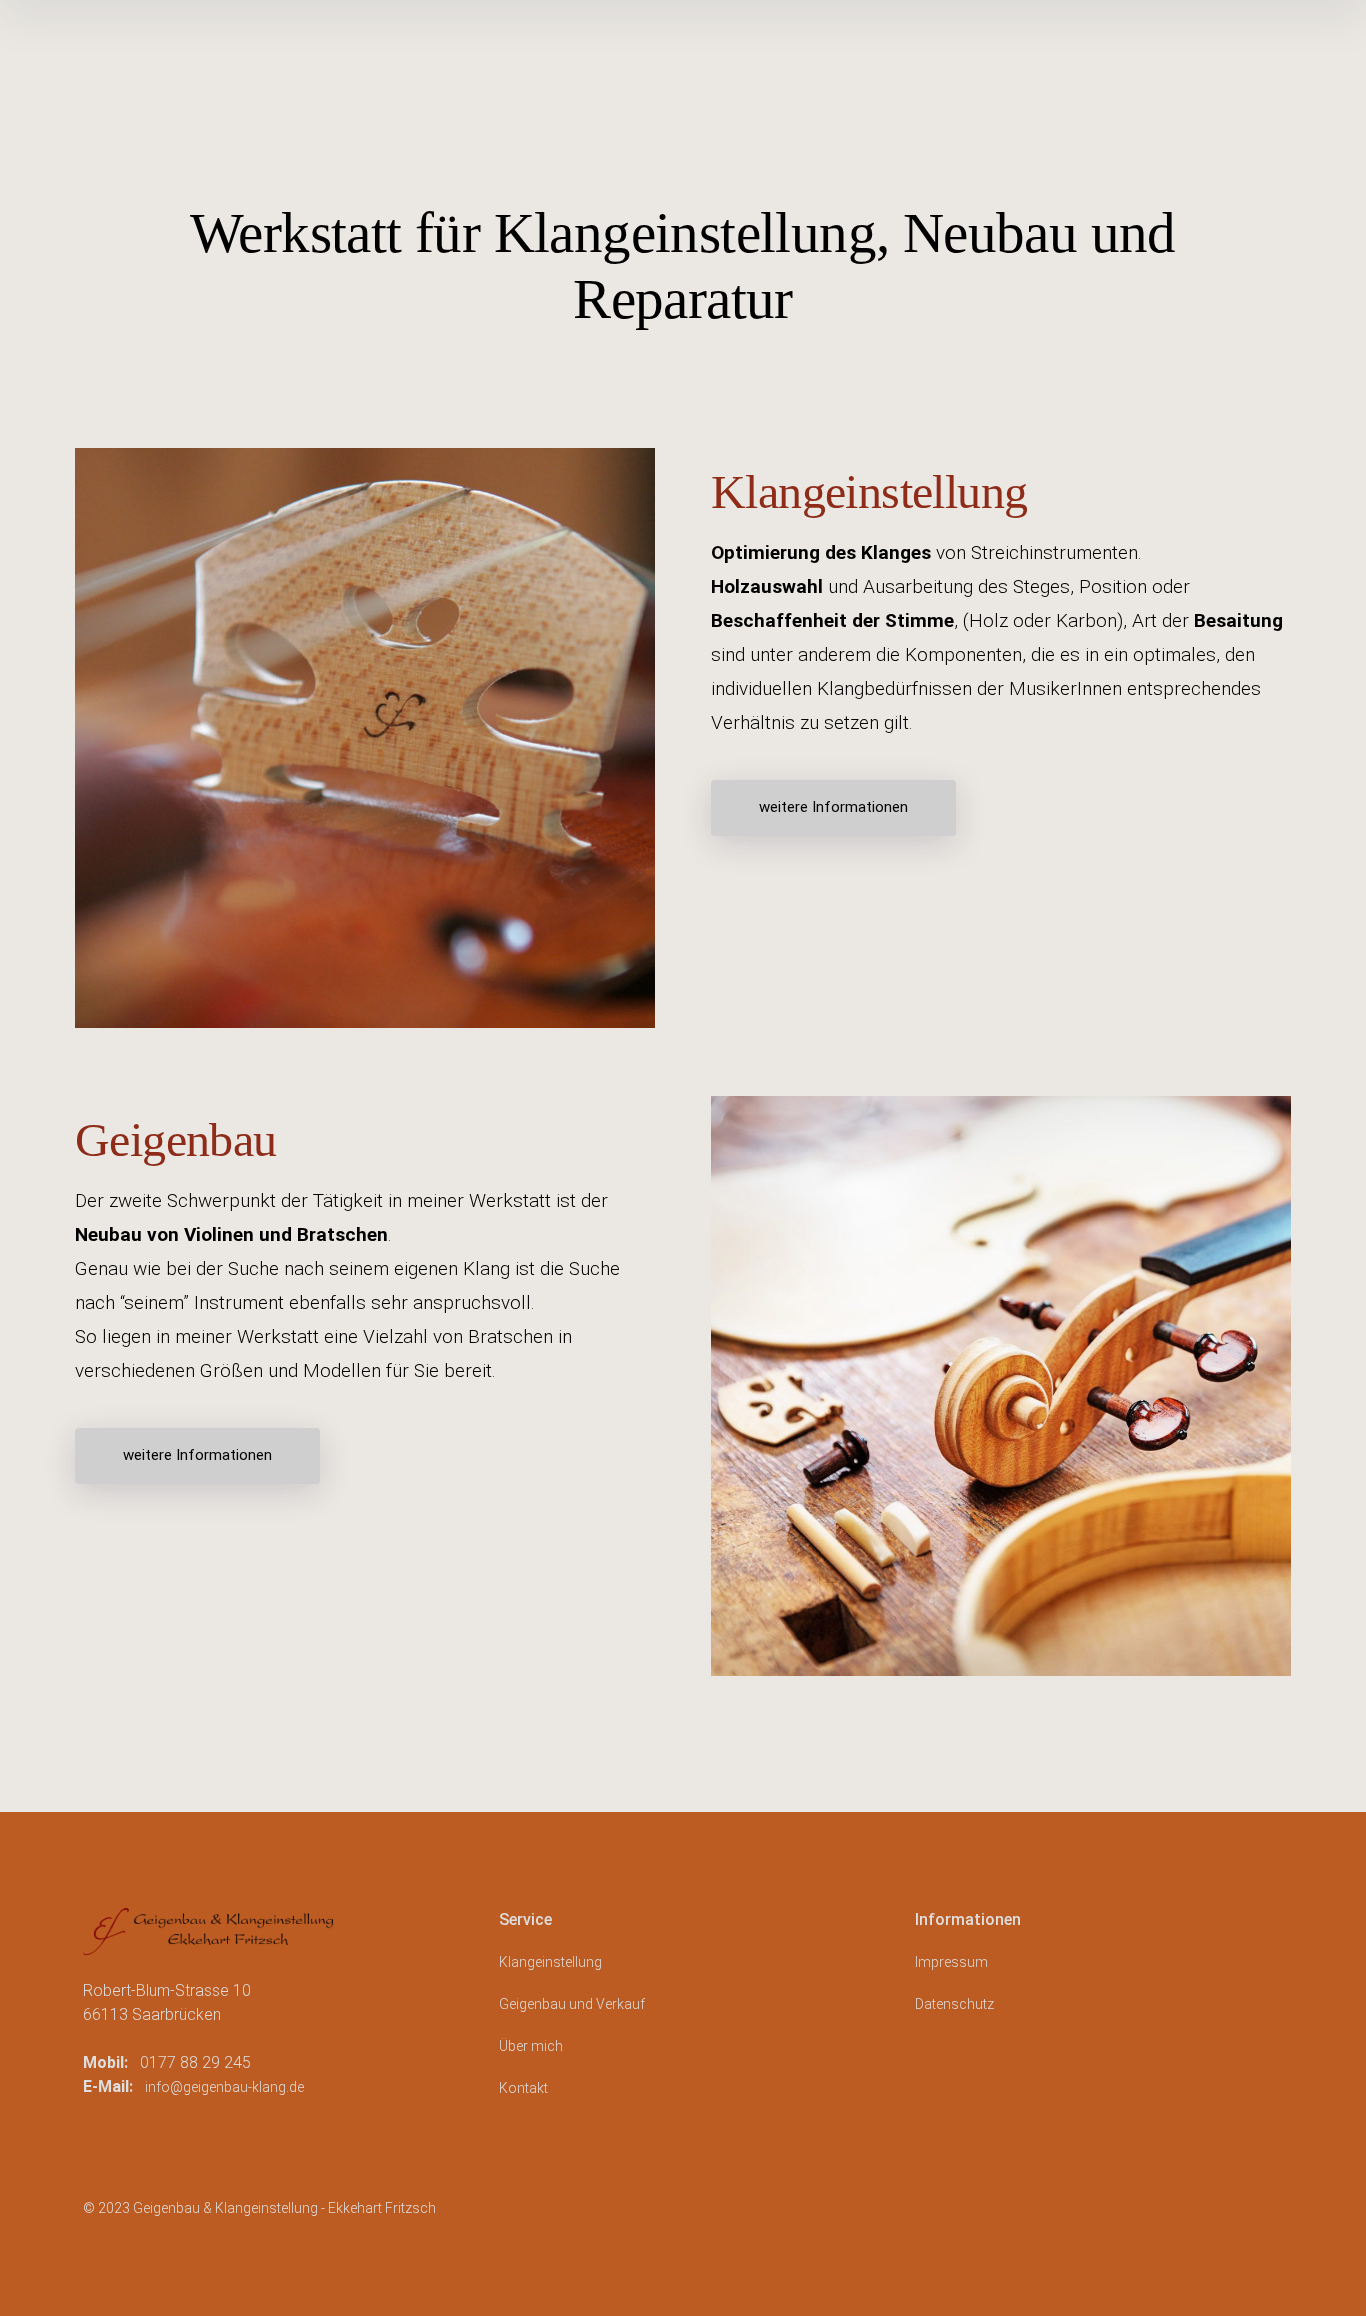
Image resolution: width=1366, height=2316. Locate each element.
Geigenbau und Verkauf (572, 2004)
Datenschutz (954, 2004)
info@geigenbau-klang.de (224, 2087)
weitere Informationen (833, 807)
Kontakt (523, 2088)
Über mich (531, 2046)
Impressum (951, 1962)
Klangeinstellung (550, 1962)
